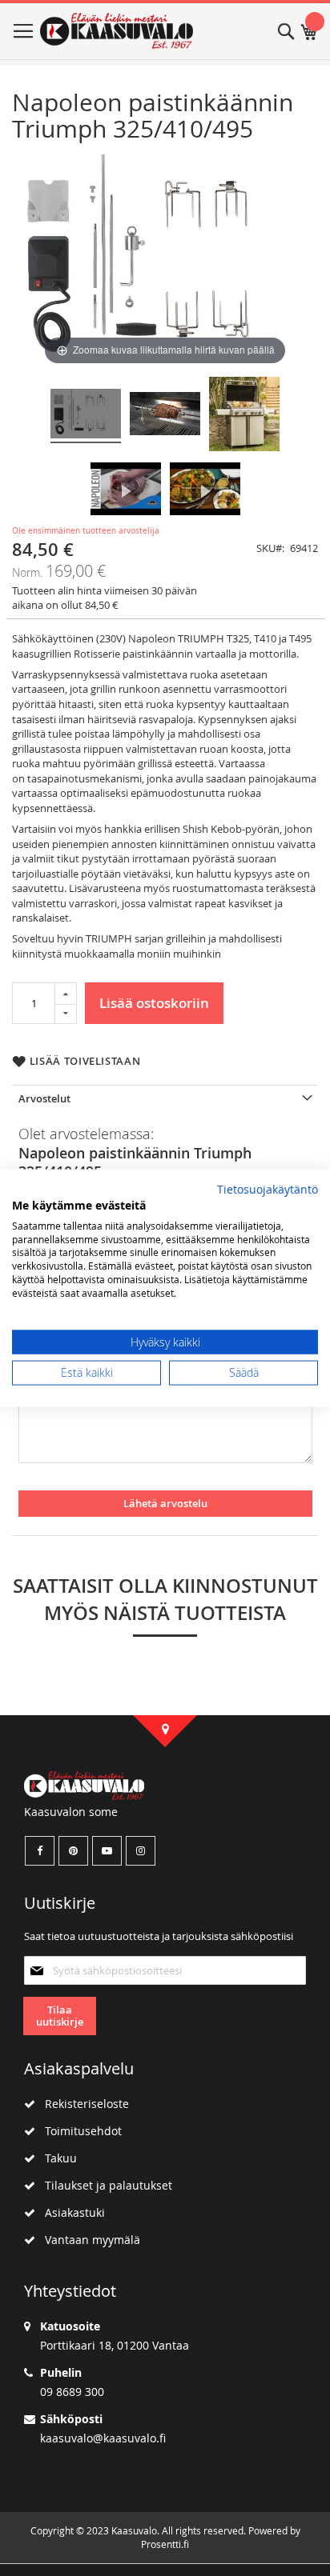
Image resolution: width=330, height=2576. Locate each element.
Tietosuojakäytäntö (268, 1190)
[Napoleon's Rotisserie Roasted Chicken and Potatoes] (205, 491)
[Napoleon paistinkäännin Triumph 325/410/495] (86, 416)
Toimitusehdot (78, 2131)
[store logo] (117, 31)
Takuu (56, 2158)
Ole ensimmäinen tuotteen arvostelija (86, 531)
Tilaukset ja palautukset (104, 2185)
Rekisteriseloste (82, 2104)
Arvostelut (44, 1098)
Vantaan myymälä (88, 2240)
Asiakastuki (70, 2212)
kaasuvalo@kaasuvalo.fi (103, 2438)
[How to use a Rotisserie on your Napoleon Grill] (126, 491)
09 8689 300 (72, 2392)
